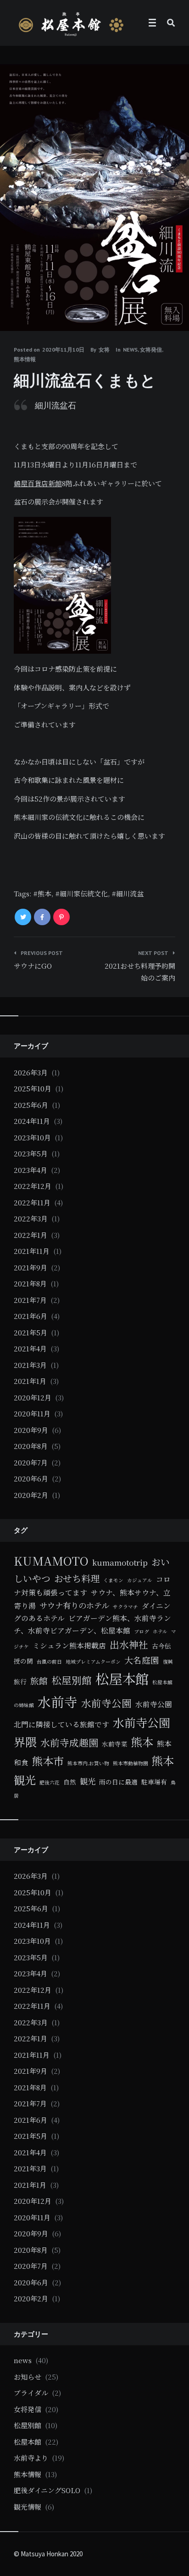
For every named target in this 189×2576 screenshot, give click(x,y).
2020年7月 (31, 1462)
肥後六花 (50, 1782)
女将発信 (151, 350)
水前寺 (58, 1701)
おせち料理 (77, 1578)
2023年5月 (31, 1153)
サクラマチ (125, 1607)
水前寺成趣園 (69, 1742)
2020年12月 (33, 1397)
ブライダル (31, 2393)
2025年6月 (31, 1105)
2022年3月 (31, 1218)
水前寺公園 (106, 1703)
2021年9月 (31, 1267)
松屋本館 (122, 1678)
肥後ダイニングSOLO (47, 2490)
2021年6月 (31, 1316)
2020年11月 (32, 1413)
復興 (168, 1662)
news (130, 350)
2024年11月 (32, 1121)
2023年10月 (32, 1137)
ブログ (142, 1631)
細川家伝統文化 (84, 893)
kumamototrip (120, 1562)
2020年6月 (31, 1478)
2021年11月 (32, 1251)
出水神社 (129, 1644)
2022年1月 (31, 1235)
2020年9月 (31, 1430)
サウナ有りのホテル (74, 1605)
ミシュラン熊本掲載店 (69, 1645)
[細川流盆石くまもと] (14, 306)
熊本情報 (25, 359)
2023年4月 (31, 1170)
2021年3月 (30, 1365)
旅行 (20, 1681)
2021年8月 (30, 1283)
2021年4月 (30, 1348)
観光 (88, 1781)
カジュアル (140, 1580)
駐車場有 (154, 1782)
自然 (70, 1782)
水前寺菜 (115, 1744)
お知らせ (28, 2377)
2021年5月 (31, 1332)
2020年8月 (31, 1446)
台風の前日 (49, 1662)
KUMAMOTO (51, 1561)
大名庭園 (142, 1660)
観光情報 (28, 2507)
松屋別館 (72, 1680)
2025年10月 (33, 1088)
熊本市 (48, 1761)
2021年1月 (30, 1381)
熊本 (44, 893)
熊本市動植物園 (131, 1763)
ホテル (160, 1631)
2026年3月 (31, 1072)
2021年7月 (30, 1300)
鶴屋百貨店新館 (38, 483)
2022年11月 (32, 1202)
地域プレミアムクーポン (93, 1662)
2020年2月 (31, 1495)
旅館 (39, 1680)
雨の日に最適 (118, 1782)
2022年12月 (33, 1186)
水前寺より (31, 2458)
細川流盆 (130, 893)
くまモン (113, 1580)
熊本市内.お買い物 (88, 1763)
